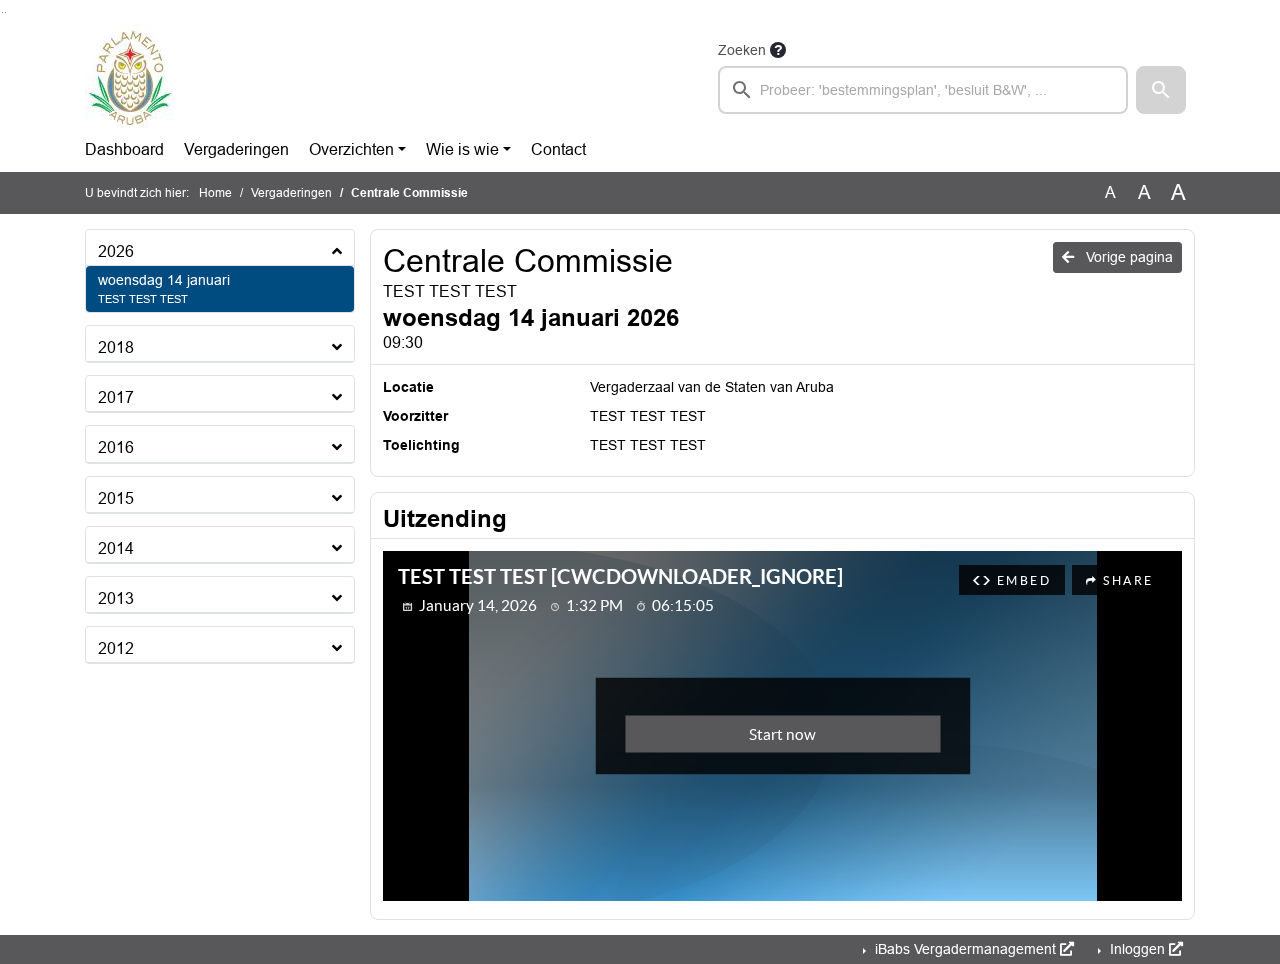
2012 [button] (116, 648)
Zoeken (742, 50)
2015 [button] (116, 498)
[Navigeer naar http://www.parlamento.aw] (130, 76)
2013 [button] (116, 598)
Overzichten (351, 149)
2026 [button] (116, 251)
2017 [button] (116, 397)
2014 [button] (116, 548)
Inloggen (1137, 949)
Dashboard (124, 149)
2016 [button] (116, 447)
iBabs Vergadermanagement (965, 949)
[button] (1161, 90)
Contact (558, 149)
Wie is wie (462, 149)
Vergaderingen (236, 149)
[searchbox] (923, 90)
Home (215, 193)
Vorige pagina (1127, 257)
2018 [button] (116, 347)
